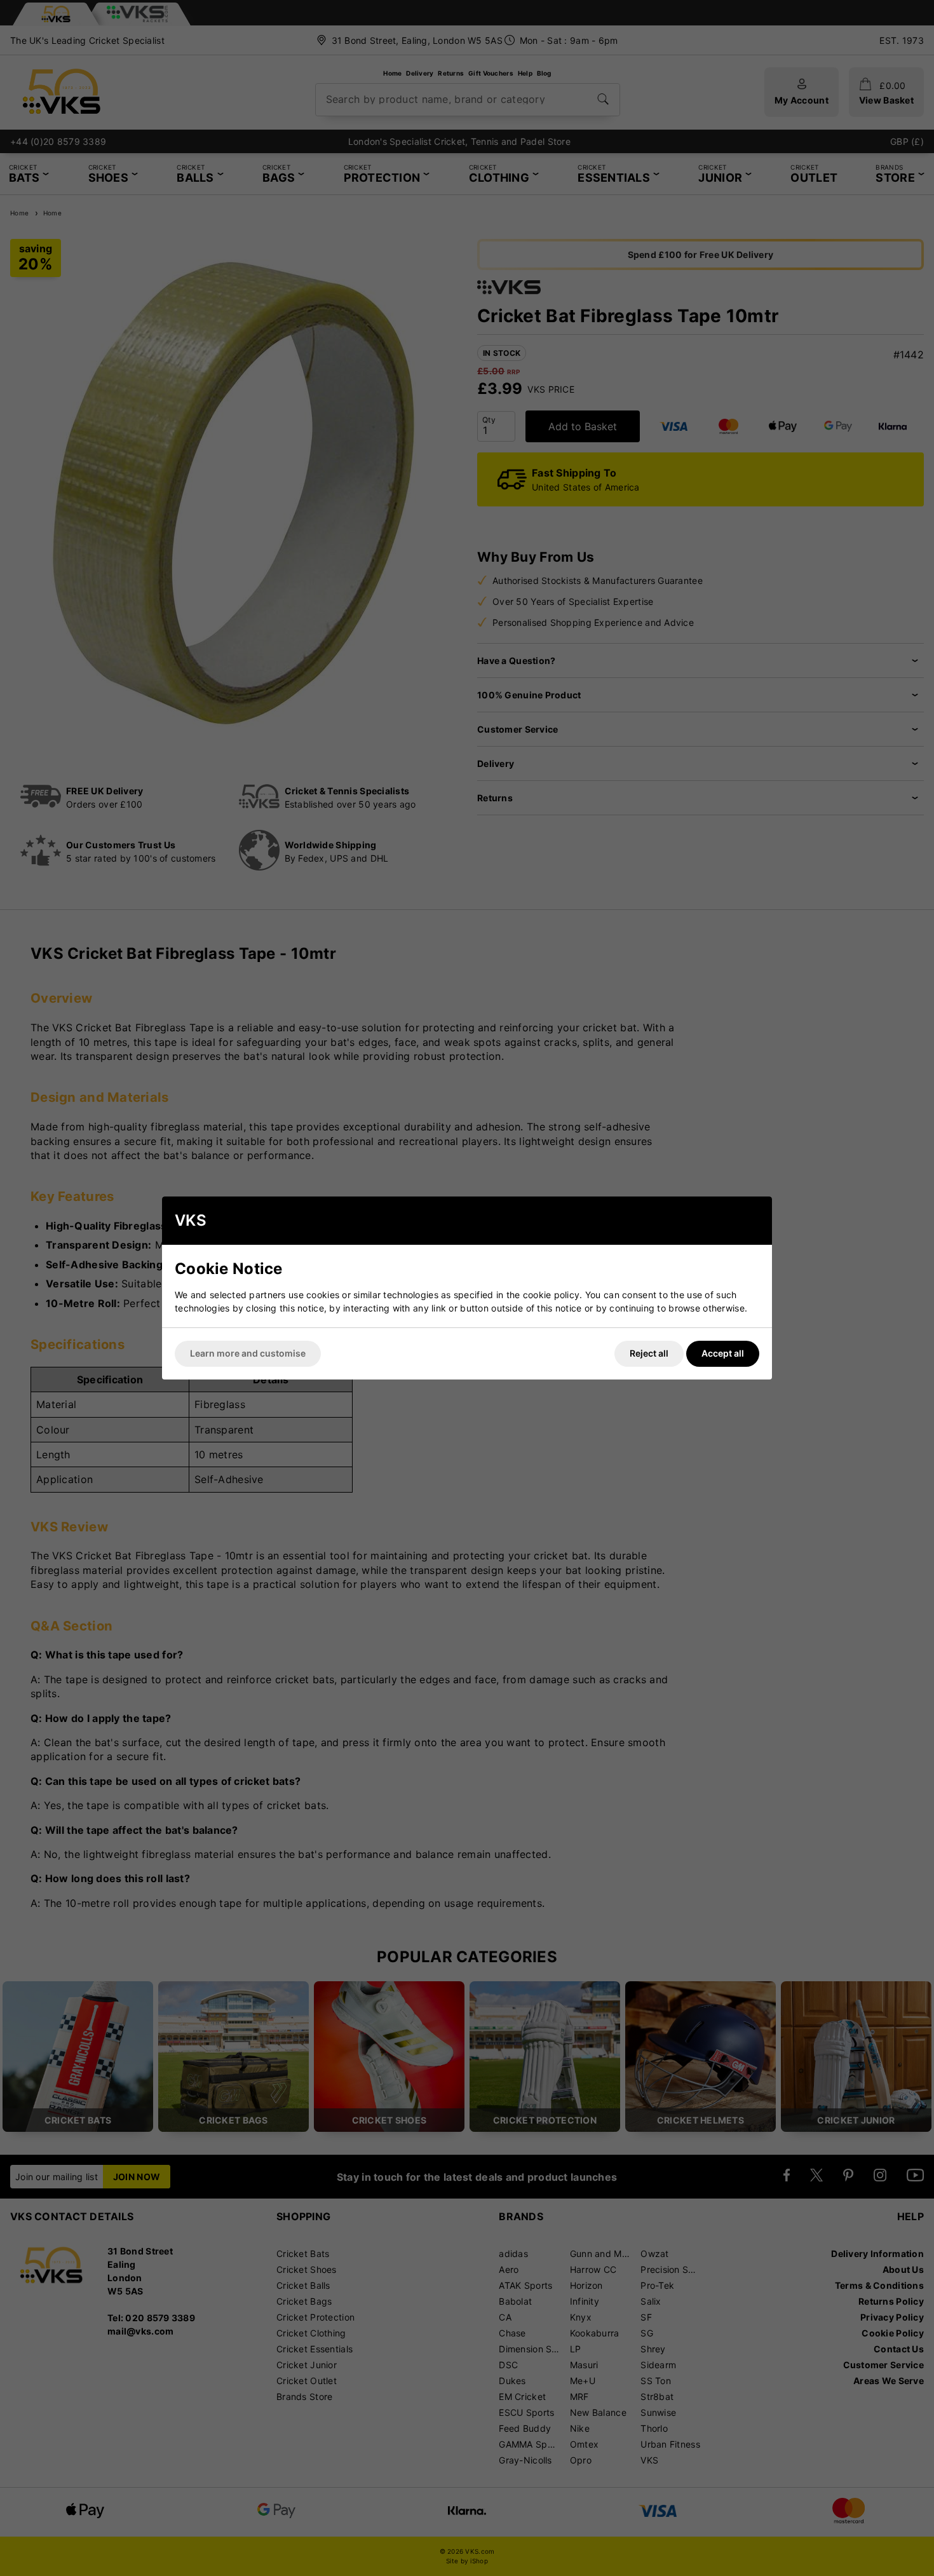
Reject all (649, 1353)
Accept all (723, 1353)
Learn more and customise (248, 1353)
